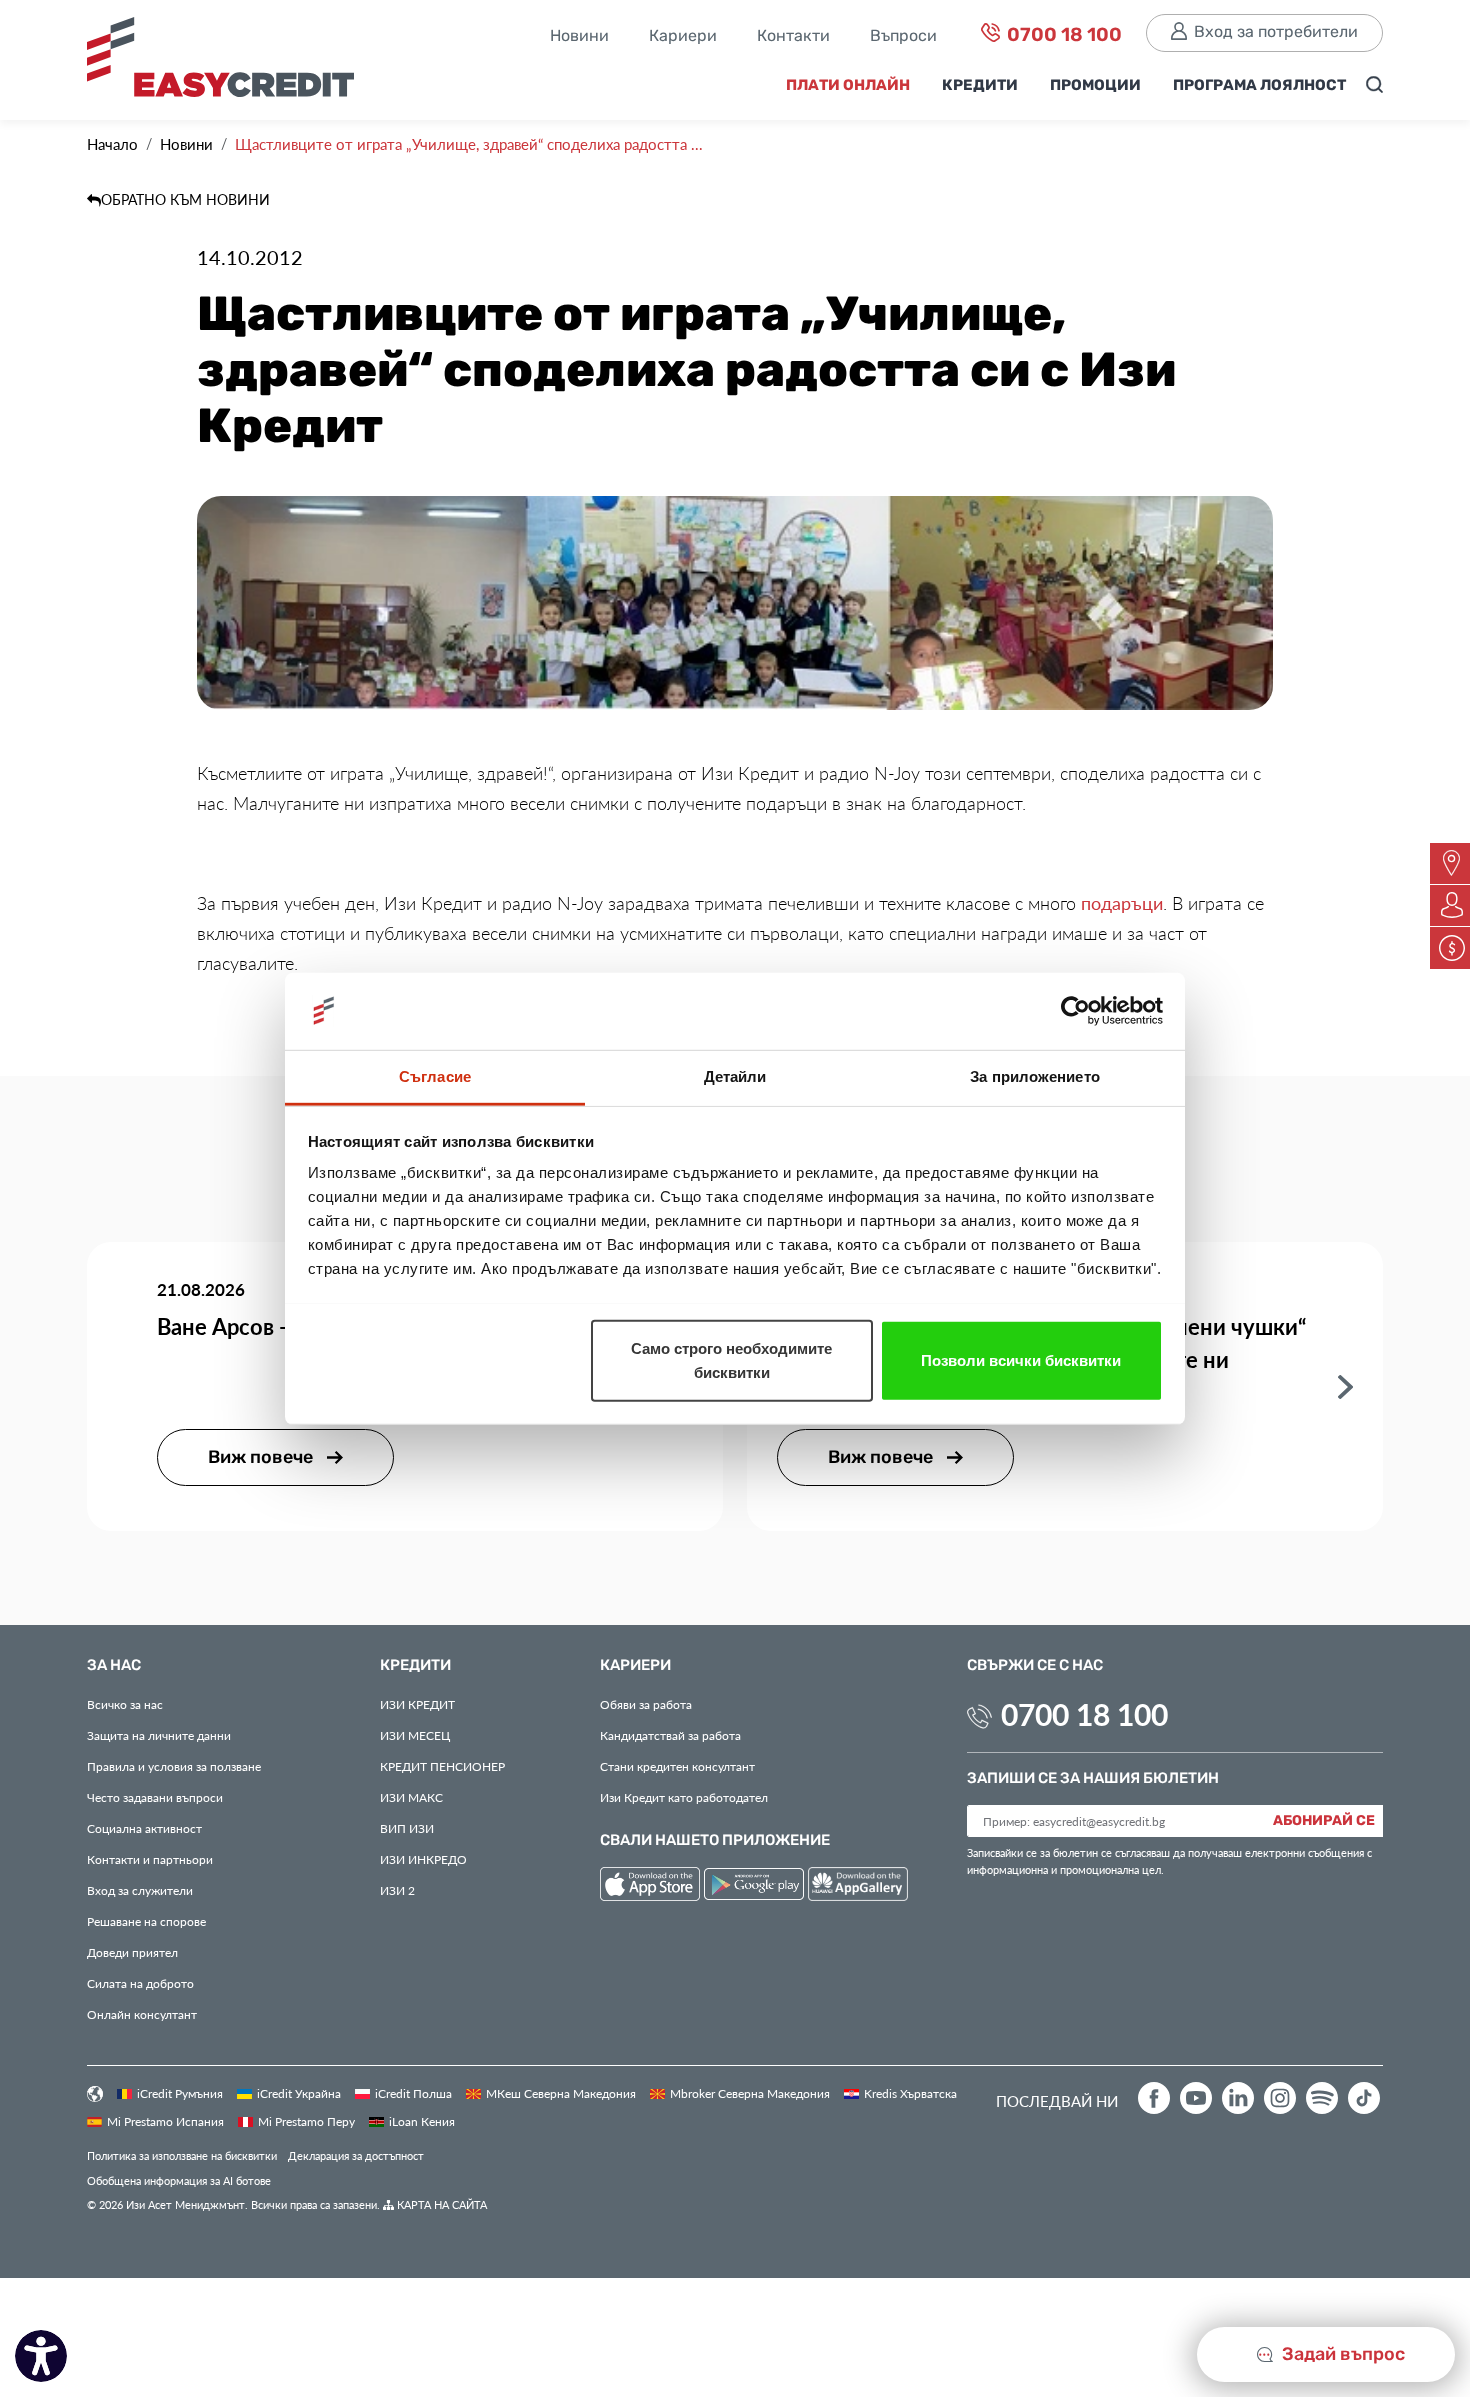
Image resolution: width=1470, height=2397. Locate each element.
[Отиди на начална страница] (228, 62)
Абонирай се (1324, 1821)
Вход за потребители (1276, 32)
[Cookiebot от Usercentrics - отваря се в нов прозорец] (1075, 1011)
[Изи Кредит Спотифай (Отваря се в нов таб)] (1322, 2098)
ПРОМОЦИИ (1095, 86)
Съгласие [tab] (435, 1075)
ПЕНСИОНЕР (442, 1766)
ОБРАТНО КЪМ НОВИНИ (185, 199)
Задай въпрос (1341, 2354)
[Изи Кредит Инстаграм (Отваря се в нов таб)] (1280, 2098)
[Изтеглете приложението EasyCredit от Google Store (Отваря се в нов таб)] (756, 1887)
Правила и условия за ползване (174, 1766)
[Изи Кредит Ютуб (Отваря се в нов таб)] (1196, 2098)
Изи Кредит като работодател (684, 1797)
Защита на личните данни (159, 1735)
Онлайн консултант (142, 2014)
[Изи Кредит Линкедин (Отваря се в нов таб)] (1238, 2098)
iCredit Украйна (299, 2093)
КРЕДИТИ (980, 86)
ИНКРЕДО (423, 1859)
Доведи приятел (132, 1952)
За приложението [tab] (1035, 1075)
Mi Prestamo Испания (165, 2121)
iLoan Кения (422, 2121)
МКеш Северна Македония (561, 2093)
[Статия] (1345, 1385)
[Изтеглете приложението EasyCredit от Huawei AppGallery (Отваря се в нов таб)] (858, 1887)
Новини (579, 37)
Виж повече (262, 1457)
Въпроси (903, 37)
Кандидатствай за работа (670, 1735)
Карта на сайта (440, 2204)
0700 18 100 (1062, 35)
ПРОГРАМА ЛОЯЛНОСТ (1259, 86)
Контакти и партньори (150, 1859)
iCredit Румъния (180, 2093)
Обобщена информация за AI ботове (179, 2180)
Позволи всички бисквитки (1021, 1359)
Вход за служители (140, 1890)
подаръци (1122, 903)
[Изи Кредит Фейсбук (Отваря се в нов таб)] (1154, 2098)
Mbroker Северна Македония (750, 2093)
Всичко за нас (125, 1704)
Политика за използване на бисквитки (182, 2155)
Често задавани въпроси (155, 1797)
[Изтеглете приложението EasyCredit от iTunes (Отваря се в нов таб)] (652, 1887)
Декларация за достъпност (356, 2155)
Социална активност (144, 1828)
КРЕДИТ (417, 1704)
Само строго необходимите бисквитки (731, 1359)
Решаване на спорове (146, 1921)
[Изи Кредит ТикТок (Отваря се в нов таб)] (1364, 2098)
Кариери (683, 37)
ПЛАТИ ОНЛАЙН (848, 86)
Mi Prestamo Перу (306, 2121)
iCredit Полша (413, 2093)
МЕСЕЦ (415, 1735)
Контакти (793, 37)
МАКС (411, 1797)
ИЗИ (407, 1828)
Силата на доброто (140, 1983)
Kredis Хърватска (910, 2093)
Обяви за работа (646, 1704)
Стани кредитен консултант (677, 1766)
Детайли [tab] (735, 1075)
